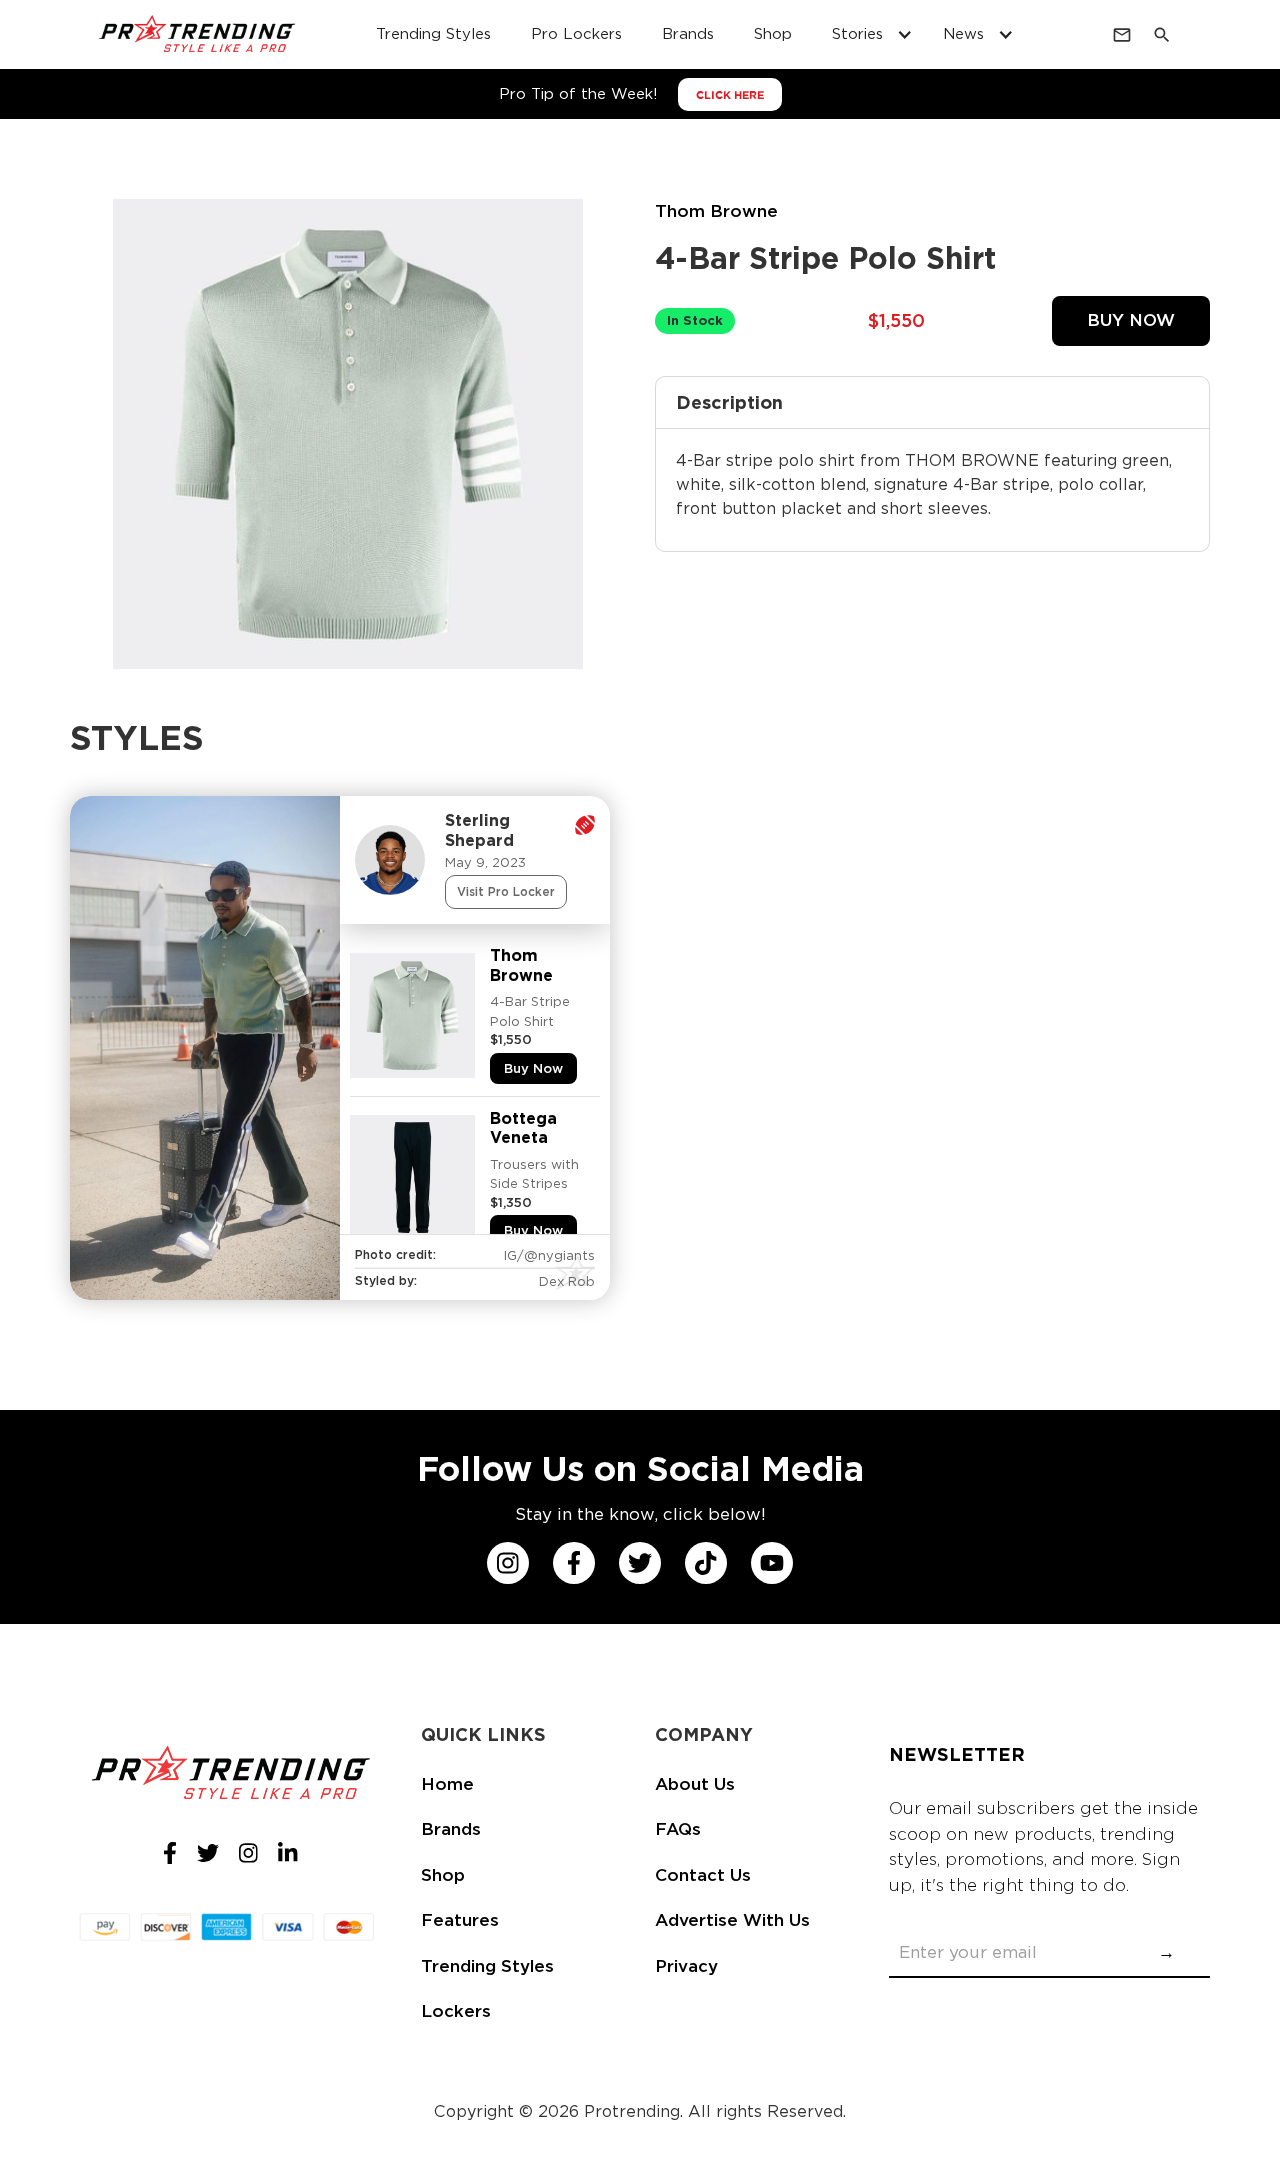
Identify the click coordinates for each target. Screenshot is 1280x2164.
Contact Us (703, 1875)
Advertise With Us (732, 1920)
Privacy (686, 1966)
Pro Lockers (576, 34)
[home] (198, 35)
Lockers (456, 2011)
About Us (695, 1784)
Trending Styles (433, 34)
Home (447, 1784)
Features (460, 1920)
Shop (773, 34)
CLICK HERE (730, 95)
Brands (688, 34)
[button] (867, 34)
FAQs (678, 1829)
